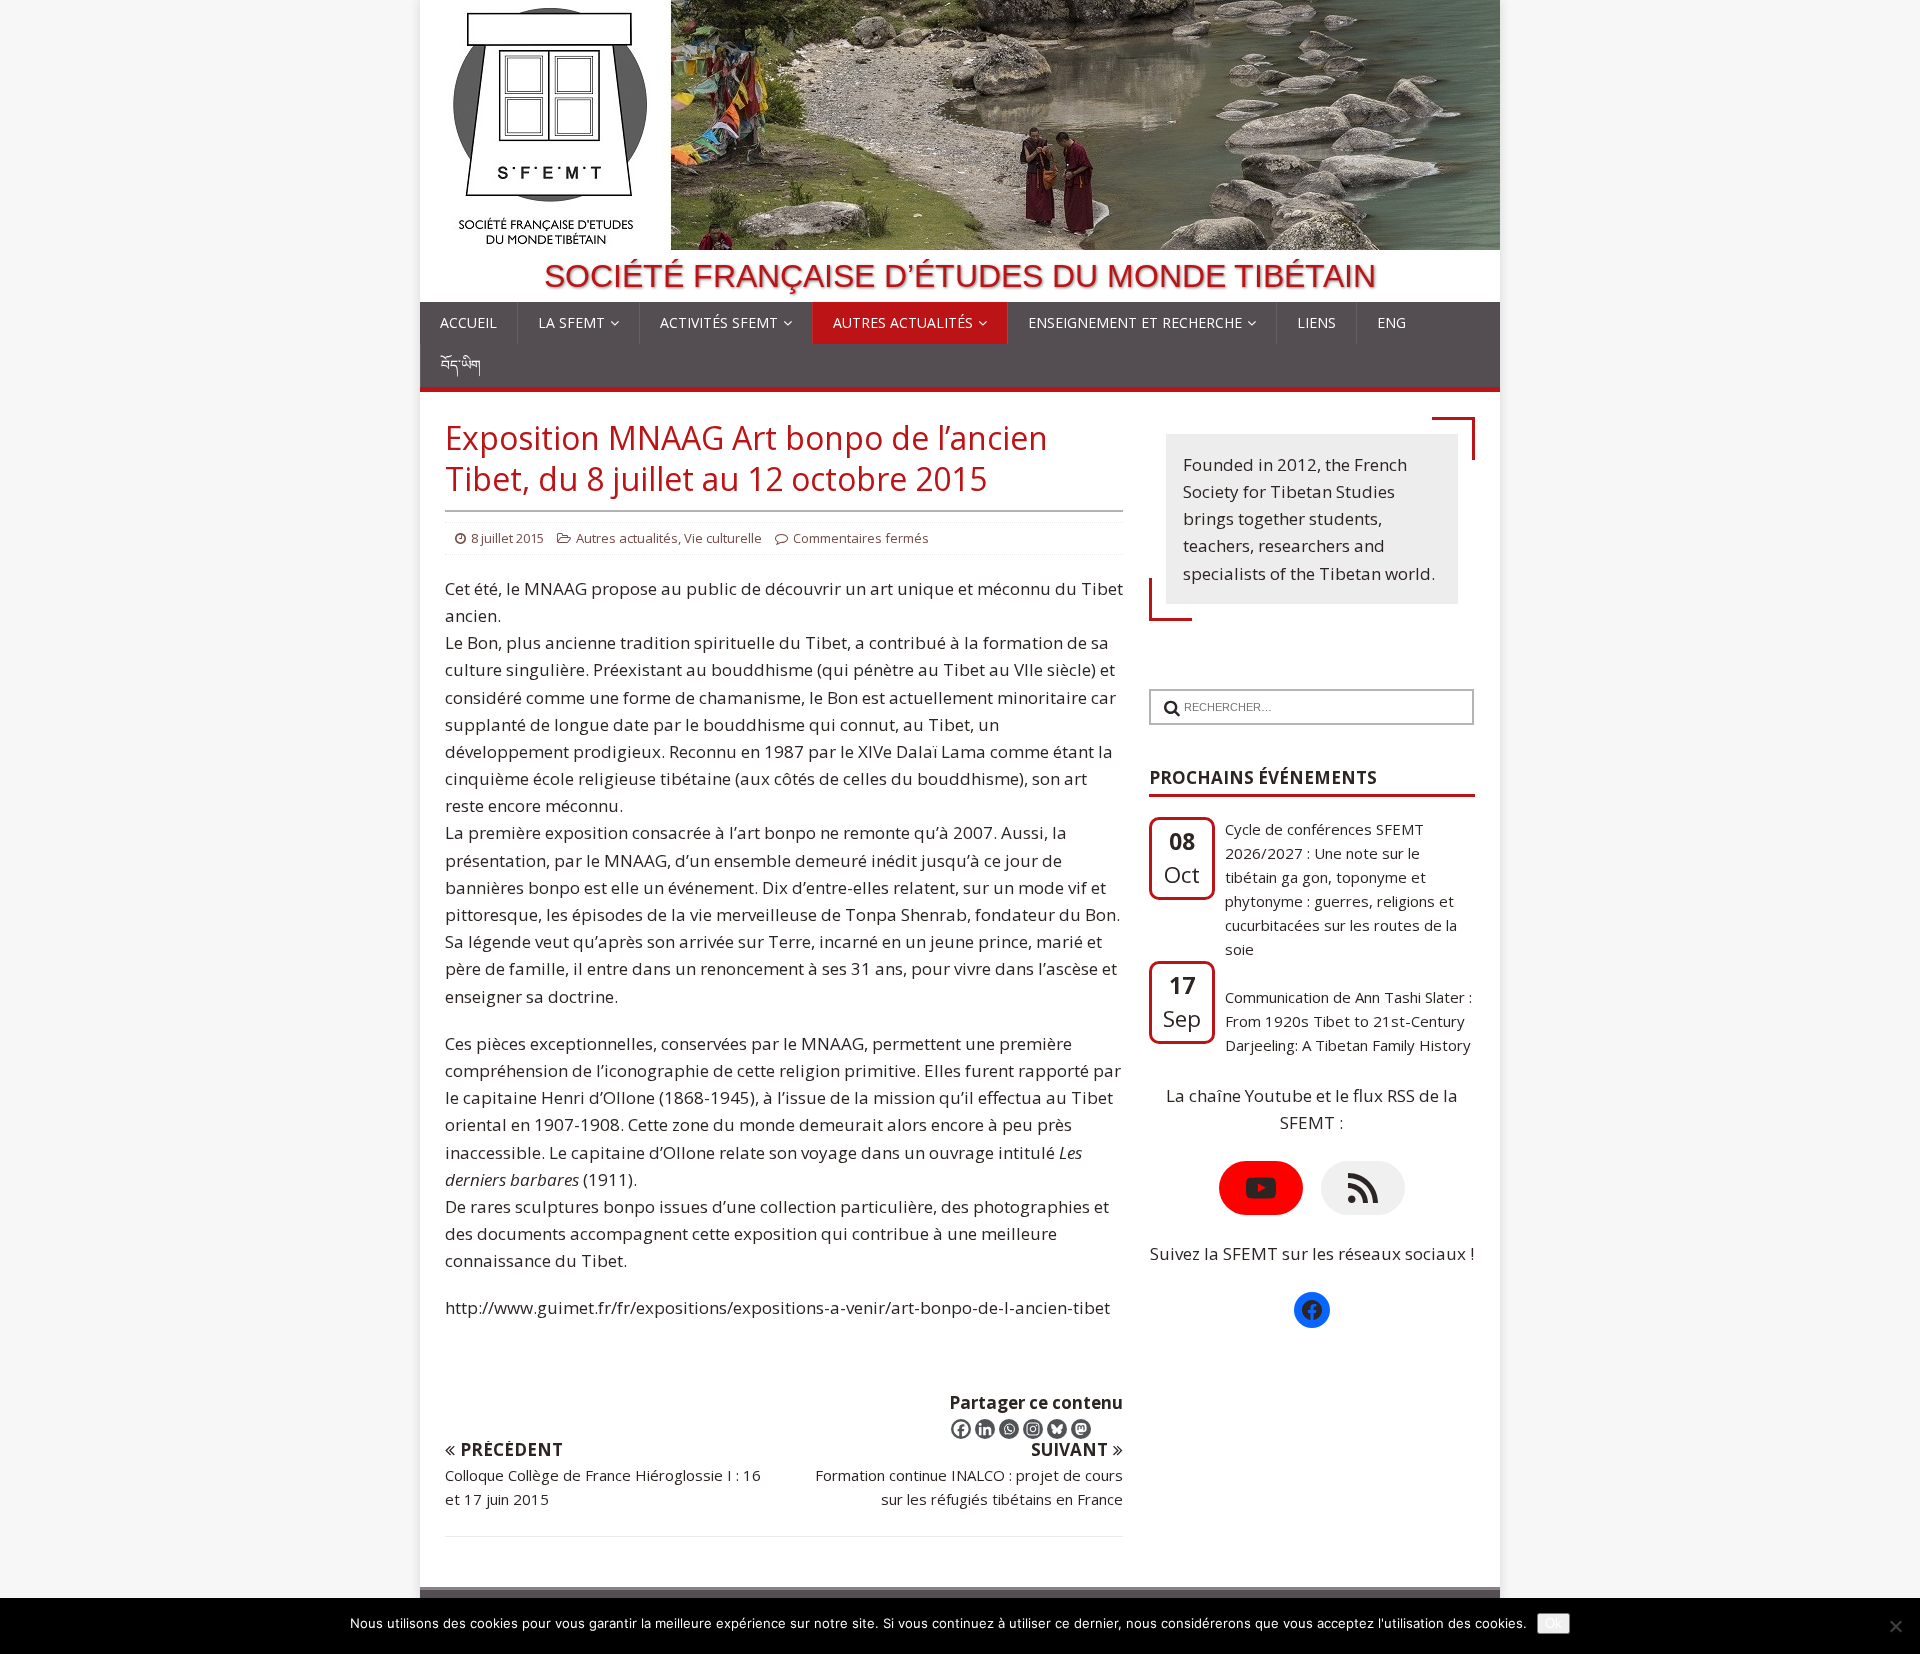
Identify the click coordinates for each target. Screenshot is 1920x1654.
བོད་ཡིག (461, 364)
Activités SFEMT (719, 322)
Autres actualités (903, 322)
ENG (1391, 322)
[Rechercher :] (1304, 694)
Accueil (468, 322)
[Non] (1895, 1626)
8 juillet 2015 (507, 538)
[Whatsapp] (1009, 1429)
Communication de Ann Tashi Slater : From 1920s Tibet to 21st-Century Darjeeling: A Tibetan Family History (1348, 999)
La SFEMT (571, 322)
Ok (1553, 1623)
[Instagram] (1033, 1429)
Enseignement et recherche (1135, 322)
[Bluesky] (1057, 1429)
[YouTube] (1261, 1188)
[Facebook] (961, 1429)
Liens (1316, 322)
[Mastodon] (1081, 1429)
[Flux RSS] (1363, 1188)
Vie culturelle (723, 538)
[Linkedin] (985, 1429)
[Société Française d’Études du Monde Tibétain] (960, 236)
